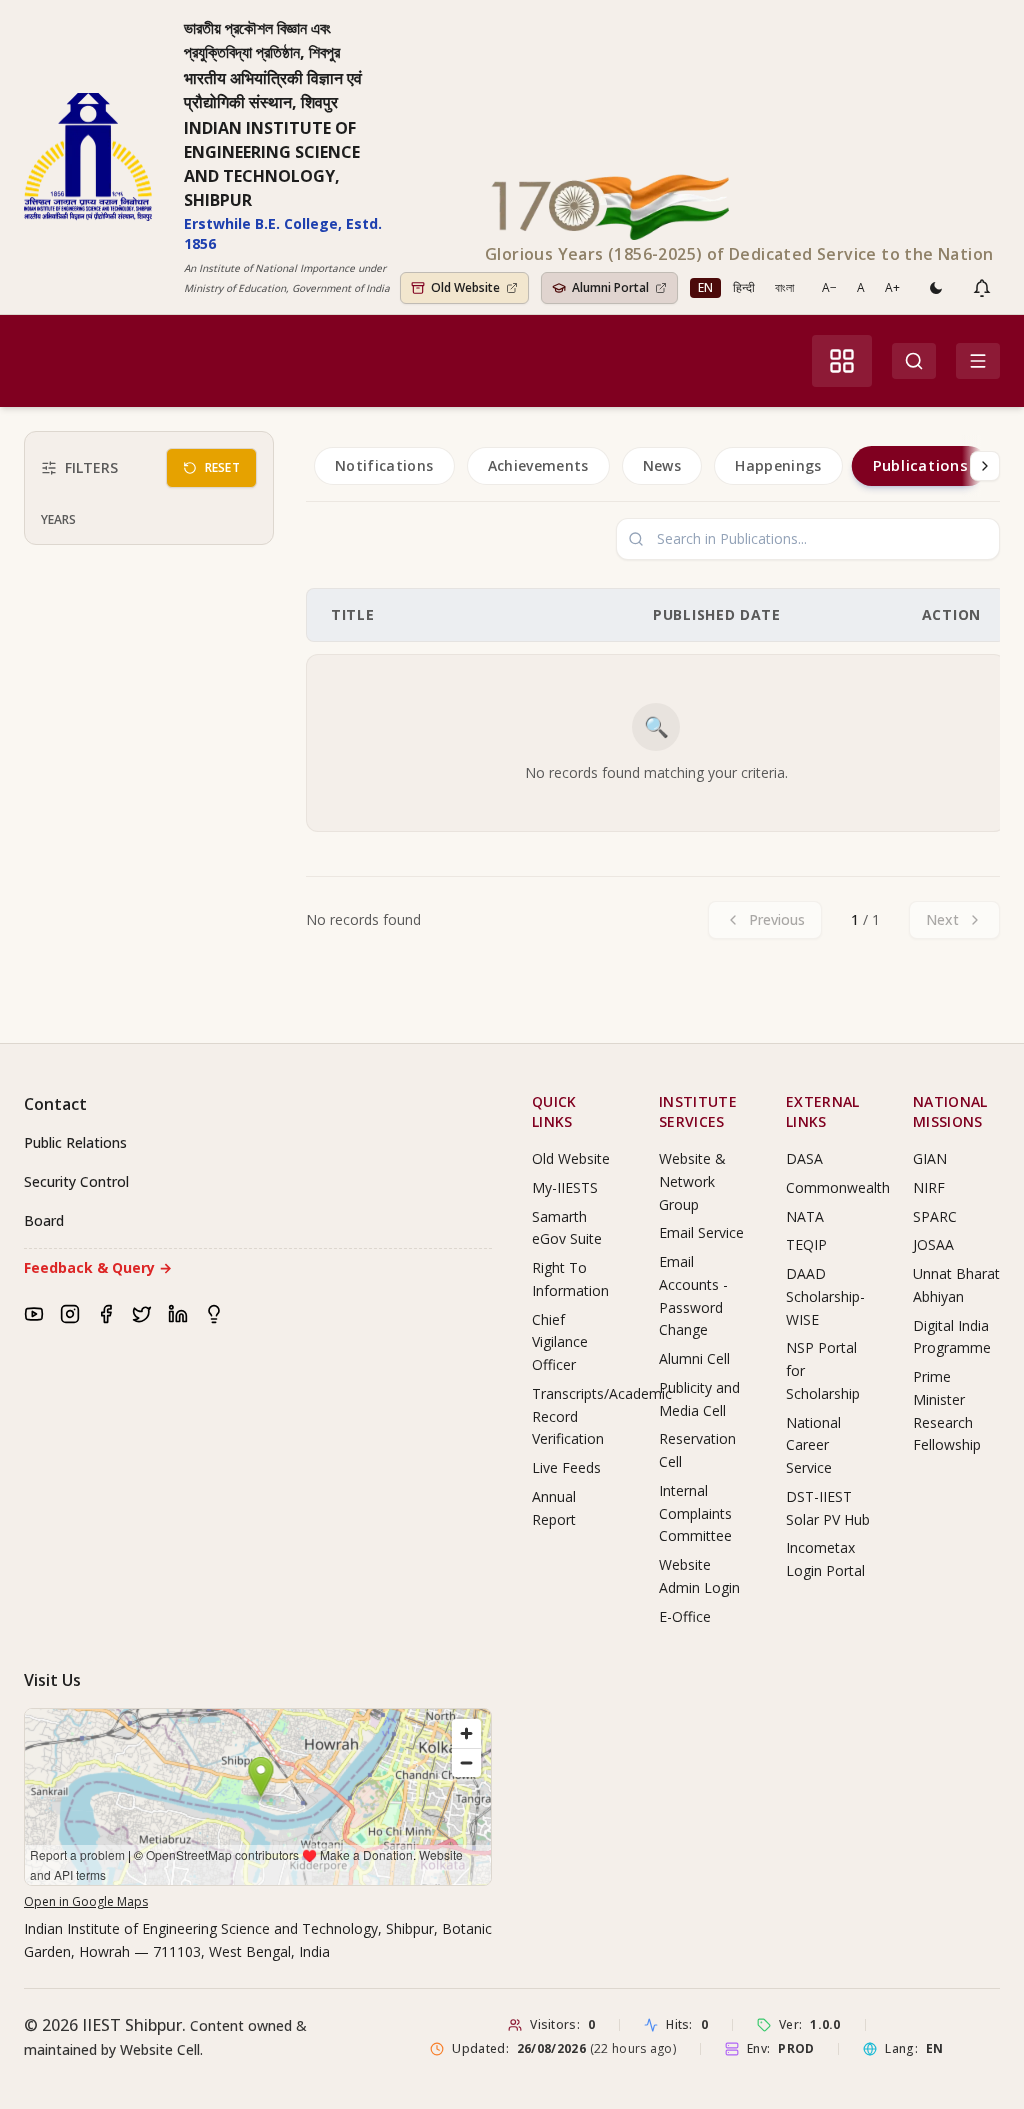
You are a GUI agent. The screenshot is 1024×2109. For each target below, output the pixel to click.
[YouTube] (34, 1314)
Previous (777, 919)
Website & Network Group (692, 1181)
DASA (804, 1158)
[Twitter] (142, 1314)
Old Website (571, 1158)
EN (705, 287)
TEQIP (806, 1244)
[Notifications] (982, 288)
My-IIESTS (565, 1187)
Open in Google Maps (86, 1901)
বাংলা (784, 287)
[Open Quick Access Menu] (842, 361)
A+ (892, 287)
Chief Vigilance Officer (560, 1342)
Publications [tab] (919, 466)
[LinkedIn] (178, 1314)
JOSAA (933, 1244)
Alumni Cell (694, 1358)
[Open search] (914, 361)
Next (942, 919)
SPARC (935, 1216)
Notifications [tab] (384, 465)
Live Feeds (566, 1467)
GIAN (930, 1158)
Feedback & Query (98, 1267)
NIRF (929, 1187)
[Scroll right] (985, 466)
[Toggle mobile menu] (978, 361)
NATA (805, 1216)
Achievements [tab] (538, 465)
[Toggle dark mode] (936, 288)
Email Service (701, 1232)
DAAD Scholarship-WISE (825, 1296)
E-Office (685, 1616)
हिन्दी (744, 287)
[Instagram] (70, 1314)
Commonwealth (838, 1187)
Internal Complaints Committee (695, 1513)
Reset (223, 467)
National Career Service (813, 1445)
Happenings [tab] (778, 465)
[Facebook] (106, 1314)
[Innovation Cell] (214, 1314)
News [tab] (662, 465)
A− (829, 287)
